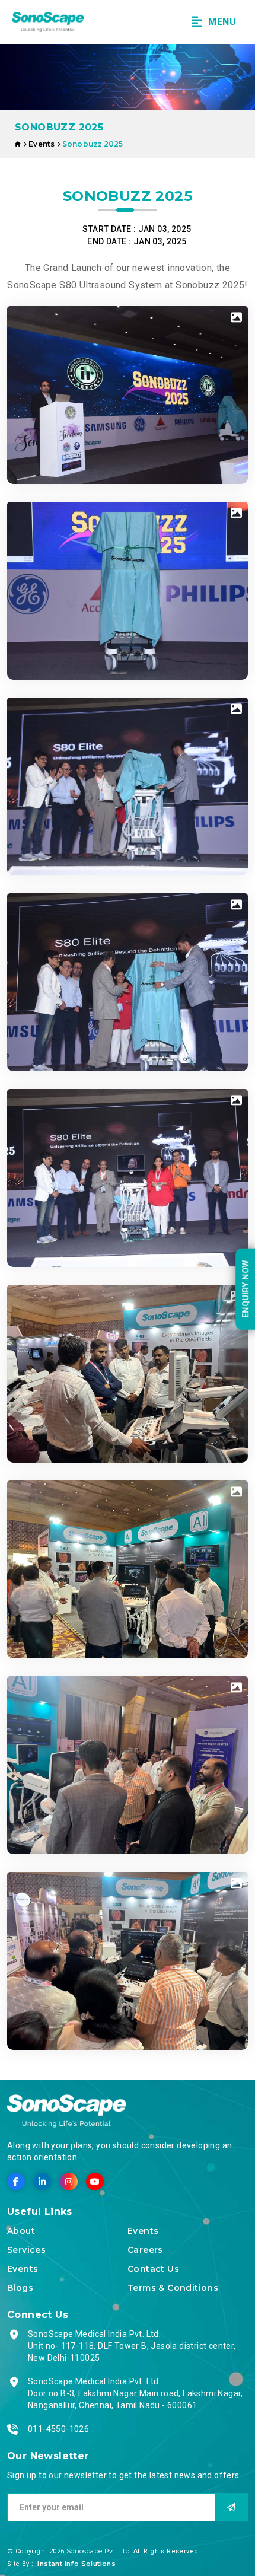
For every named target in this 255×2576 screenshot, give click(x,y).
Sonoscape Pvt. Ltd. (100, 2551)
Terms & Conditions (173, 2288)
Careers (145, 2250)
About (21, 2231)
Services (26, 2250)
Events (23, 2269)
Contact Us (153, 2269)
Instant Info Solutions (76, 2564)
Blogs (20, 2288)
